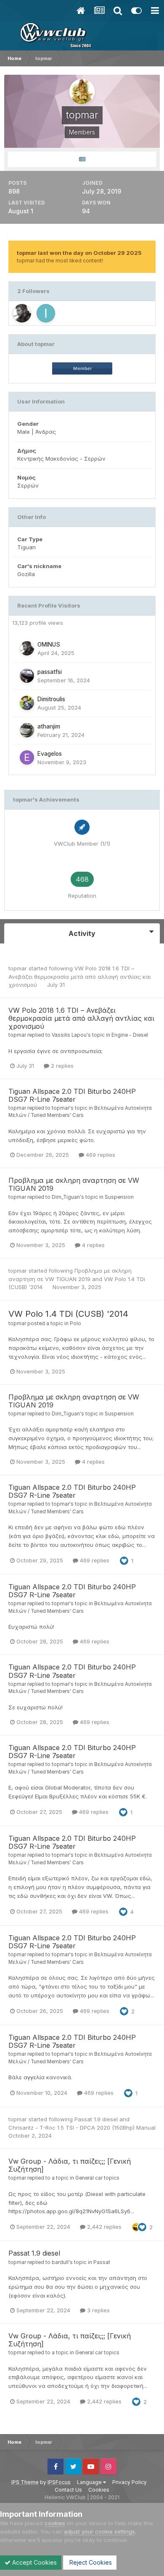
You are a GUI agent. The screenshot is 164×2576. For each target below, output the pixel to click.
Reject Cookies (90, 2562)
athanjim (49, 726)
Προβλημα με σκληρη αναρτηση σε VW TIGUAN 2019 (74, 1184)
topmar (18, 968)
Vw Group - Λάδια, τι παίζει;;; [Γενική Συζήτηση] (70, 2165)
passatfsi (50, 672)
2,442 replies (103, 2227)
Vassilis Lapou (69, 1035)
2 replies (61, 1066)
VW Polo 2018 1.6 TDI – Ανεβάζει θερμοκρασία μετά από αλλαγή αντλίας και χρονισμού (79, 976)
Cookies (99, 2490)
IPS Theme (25, 2482)
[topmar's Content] (82, 159)
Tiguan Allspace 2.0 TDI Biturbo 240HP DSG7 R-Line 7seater (72, 1095)
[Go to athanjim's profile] (27, 730)
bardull (60, 2262)
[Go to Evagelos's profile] (27, 757)
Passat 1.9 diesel (97, 2119)
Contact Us (68, 2490)
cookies (55, 2523)
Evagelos (50, 754)
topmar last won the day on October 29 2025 (79, 253)
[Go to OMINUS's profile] (22, 313)
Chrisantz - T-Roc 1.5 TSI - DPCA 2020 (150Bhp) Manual (82, 2128)
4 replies (93, 1245)
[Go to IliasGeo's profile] (46, 313)
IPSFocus (59, 2482)
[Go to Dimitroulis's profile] (27, 703)
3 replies (98, 2310)
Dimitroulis (51, 699)
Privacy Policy (130, 2482)
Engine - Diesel (130, 1035)
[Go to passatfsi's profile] (27, 676)
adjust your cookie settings (99, 2531)
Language (90, 2482)
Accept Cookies (34, 2562)
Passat (102, 2262)
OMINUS (49, 645)
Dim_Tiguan (66, 1197)
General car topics (97, 2178)
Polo (75, 1323)
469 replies (100, 1155)
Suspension (119, 1197)
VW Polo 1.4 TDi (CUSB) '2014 (68, 1314)
